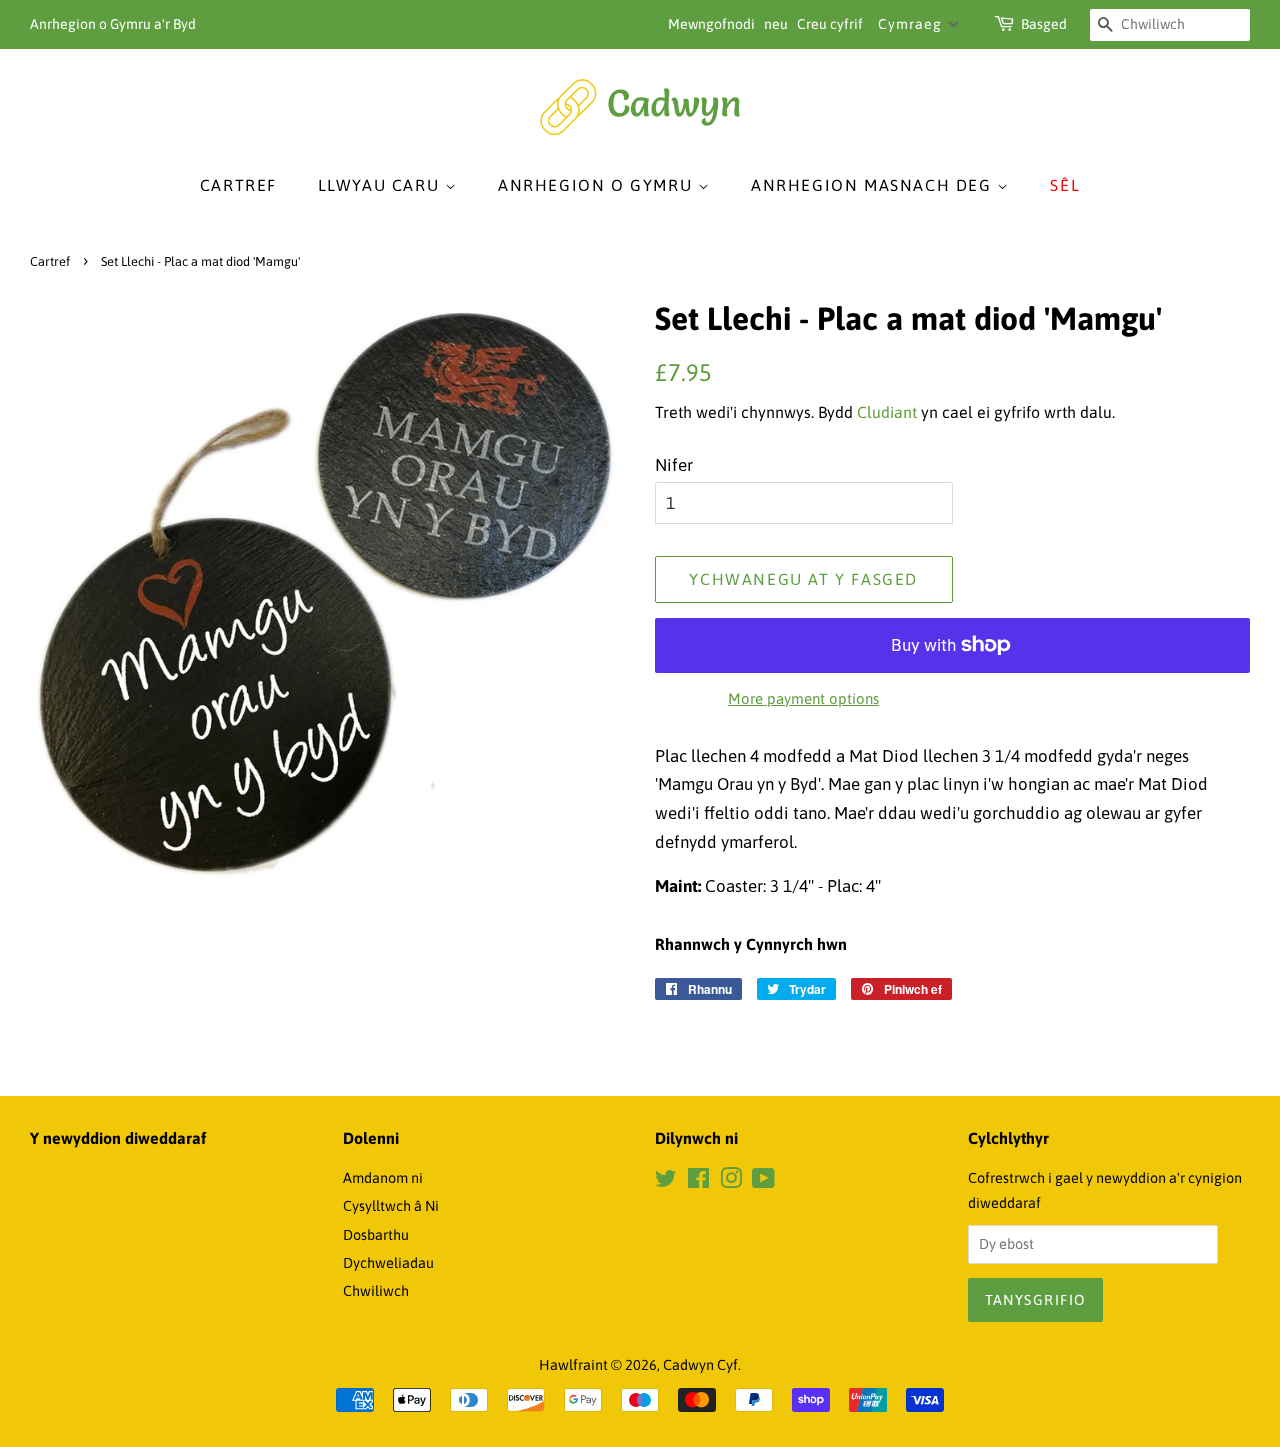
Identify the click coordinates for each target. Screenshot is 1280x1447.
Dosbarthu (376, 1235)
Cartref (238, 185)
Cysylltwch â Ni (391, 1206)
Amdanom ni (383, 1178)
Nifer (674, 465)
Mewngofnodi (711, 24)
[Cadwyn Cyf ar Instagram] (731, 1182)
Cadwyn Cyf (700, 1365)
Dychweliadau (388, 1263)
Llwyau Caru (381, 185)
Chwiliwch (376, 1291)
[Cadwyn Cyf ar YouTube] (763, 1182)
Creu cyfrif (830, 24)
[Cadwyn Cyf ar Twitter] (666, 1182)
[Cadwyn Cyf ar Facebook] (698, 1182)
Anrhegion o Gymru (598, 185)
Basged (1044, 24)
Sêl (1065, 185)
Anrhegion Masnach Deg (874, 185)
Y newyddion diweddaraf (118, 1138)
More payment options (803, 698)
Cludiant (887, 412)
